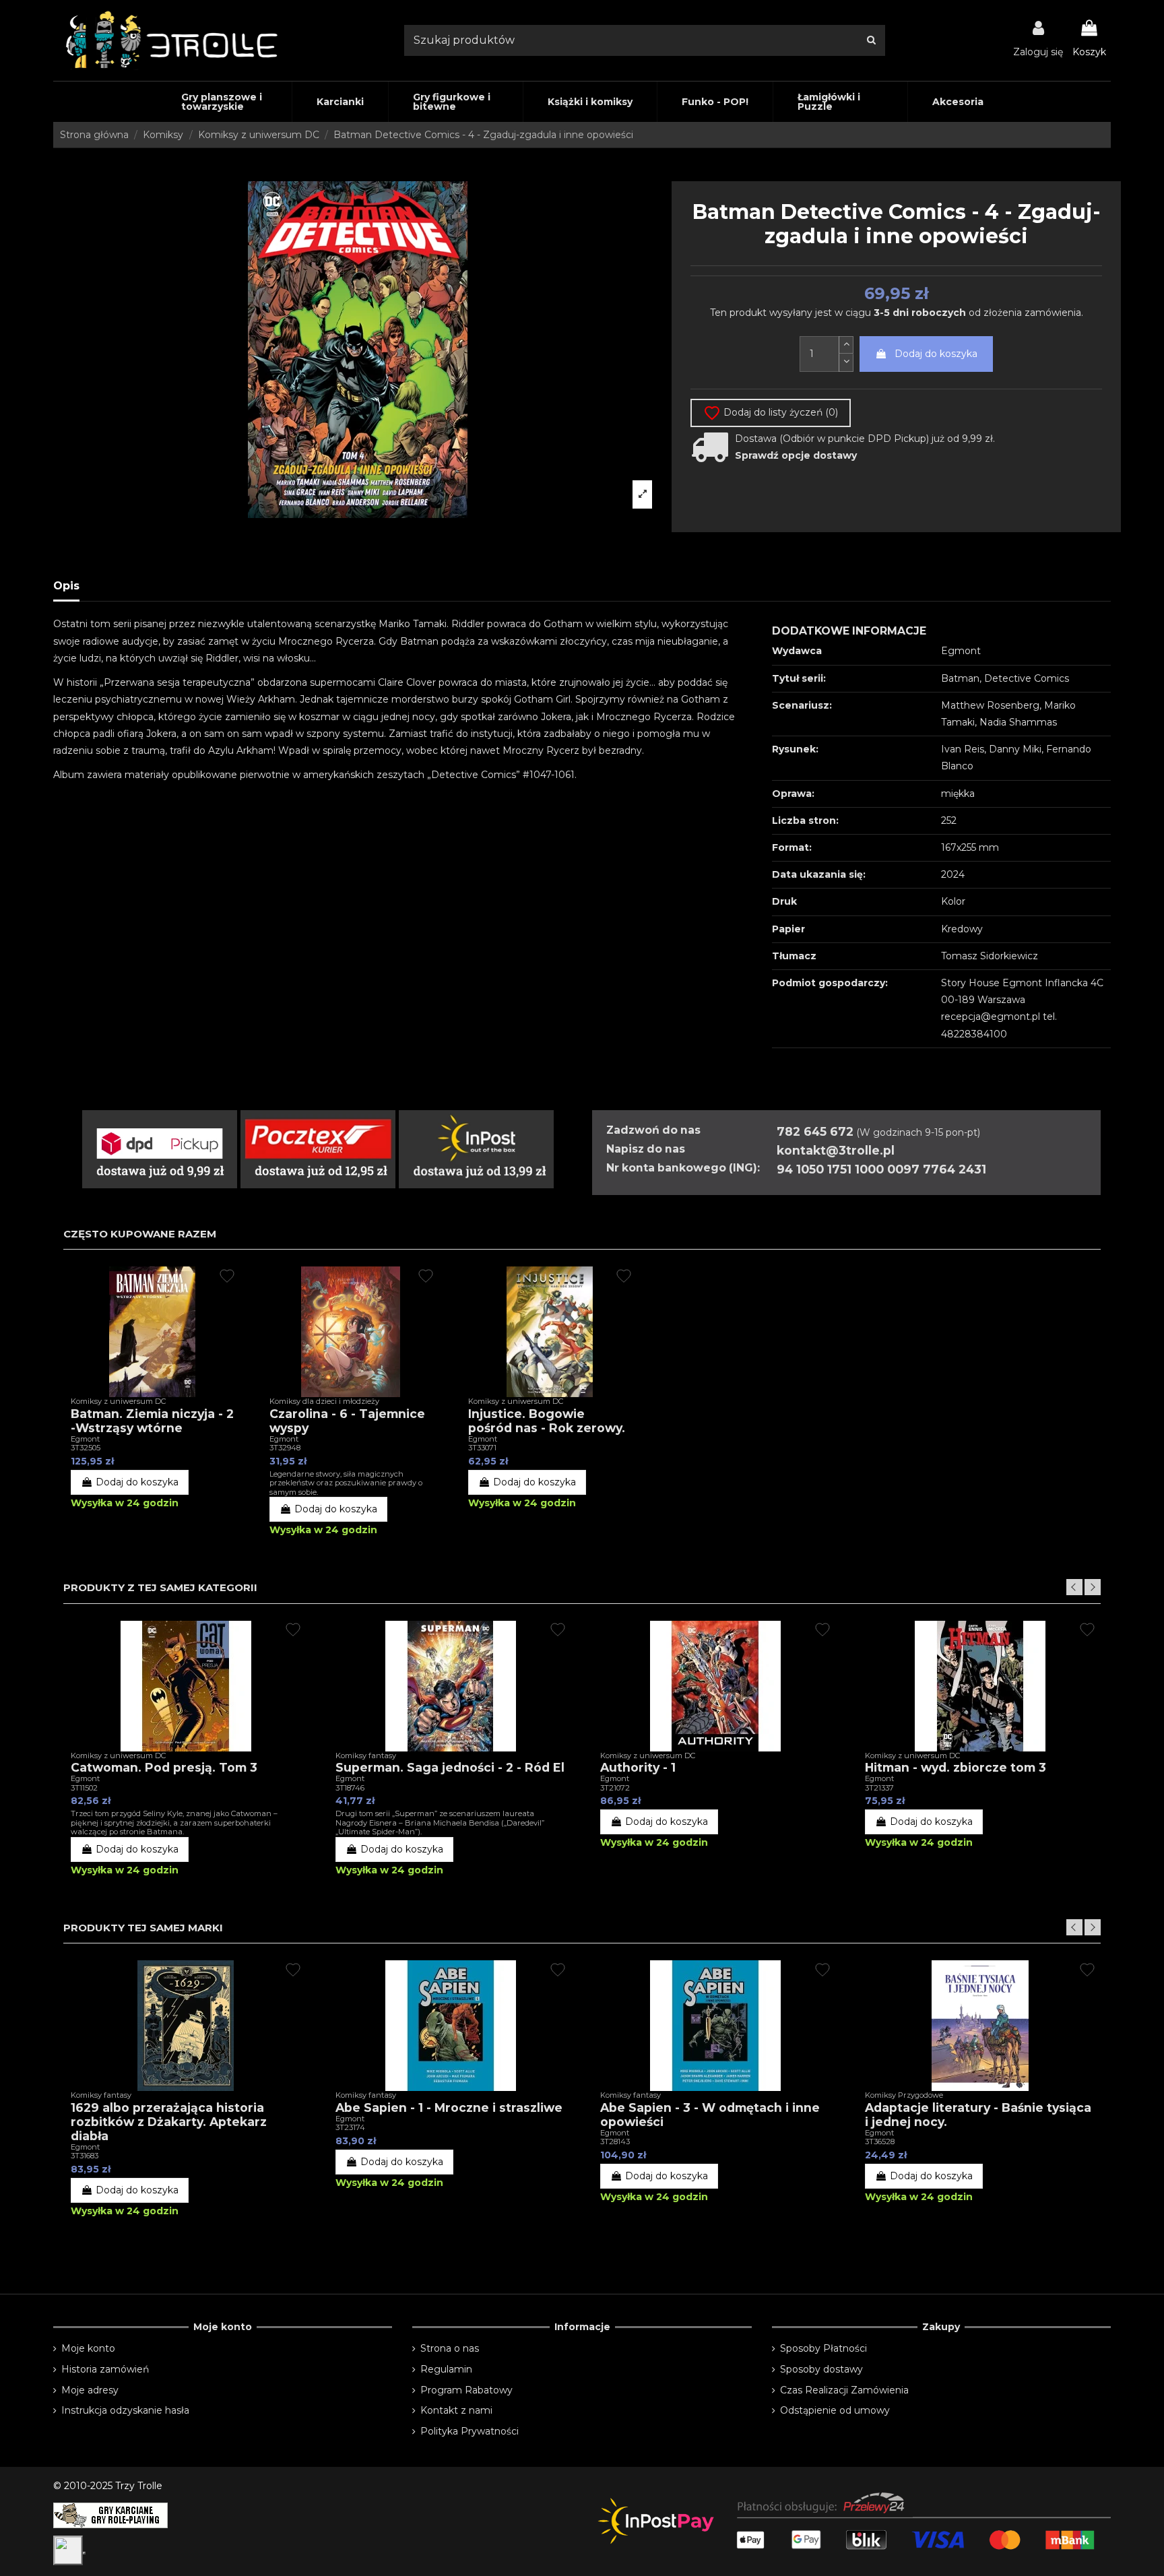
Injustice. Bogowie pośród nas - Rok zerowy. (547, 1421)
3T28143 (615, 2142)
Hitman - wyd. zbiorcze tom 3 (956, 1767)
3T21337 (879, 1788)
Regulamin (446, 2369)
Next (1093, 1587)
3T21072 (615, 1788)
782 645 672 (815, 1131)
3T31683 (85, 2156)
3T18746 (350, 1788)
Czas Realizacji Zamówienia (844, 2390)
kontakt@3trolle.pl (836, 1150)
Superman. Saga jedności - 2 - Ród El (450, 1767)
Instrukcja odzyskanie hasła (125, 2410)
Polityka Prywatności (470, 2431)
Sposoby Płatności (823, 2348)
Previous (1074, 1587)
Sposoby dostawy (821, 2369)
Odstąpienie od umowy (835, 2410)
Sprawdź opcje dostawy (796, 455)
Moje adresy (90, 2390)
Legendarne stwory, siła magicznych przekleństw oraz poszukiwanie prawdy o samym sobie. (346, 1483)
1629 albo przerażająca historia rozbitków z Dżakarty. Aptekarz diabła (169, 2122)
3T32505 (86, 1448)
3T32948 (285, 1448)
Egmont (85, 1439)
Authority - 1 (638, 1767)
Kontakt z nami (456, 2410)
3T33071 (482, 1448)
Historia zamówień (105, 2369)
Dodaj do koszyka (936, 354)
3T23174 (350, 2127)
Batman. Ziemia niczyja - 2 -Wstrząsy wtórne (152, 1421)
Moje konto (88, 2348)
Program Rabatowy (466, 2390)
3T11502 (84, 1788)
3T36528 (880, 2142)
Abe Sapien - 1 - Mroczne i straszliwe (449, 2107)
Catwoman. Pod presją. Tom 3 (164, 1767)
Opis (66, 586)
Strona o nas (450, 2348)
